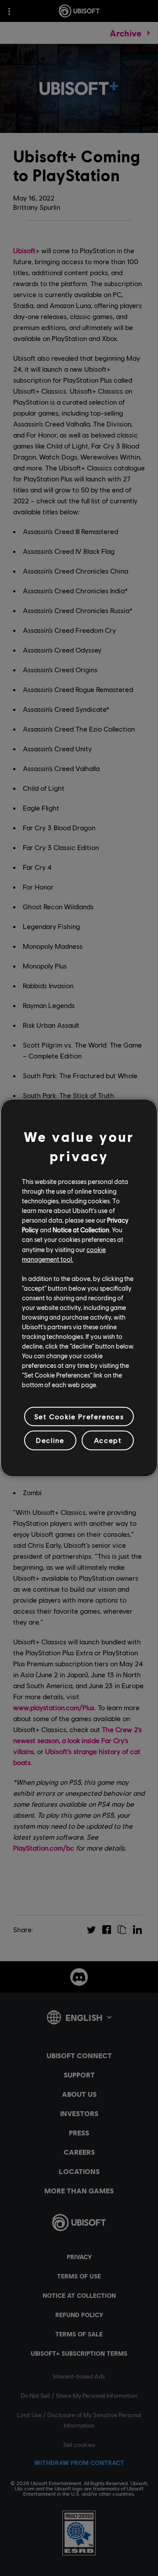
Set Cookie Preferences (79, 1416)
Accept (108, 1440)
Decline (50, 1440)
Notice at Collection (81, 1230)
